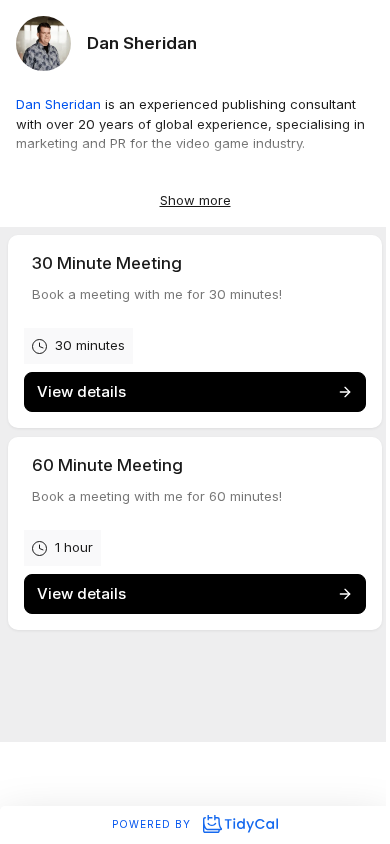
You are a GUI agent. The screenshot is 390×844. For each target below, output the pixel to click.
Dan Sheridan (58, 104)
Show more (195, 200)
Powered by (153, 824)
